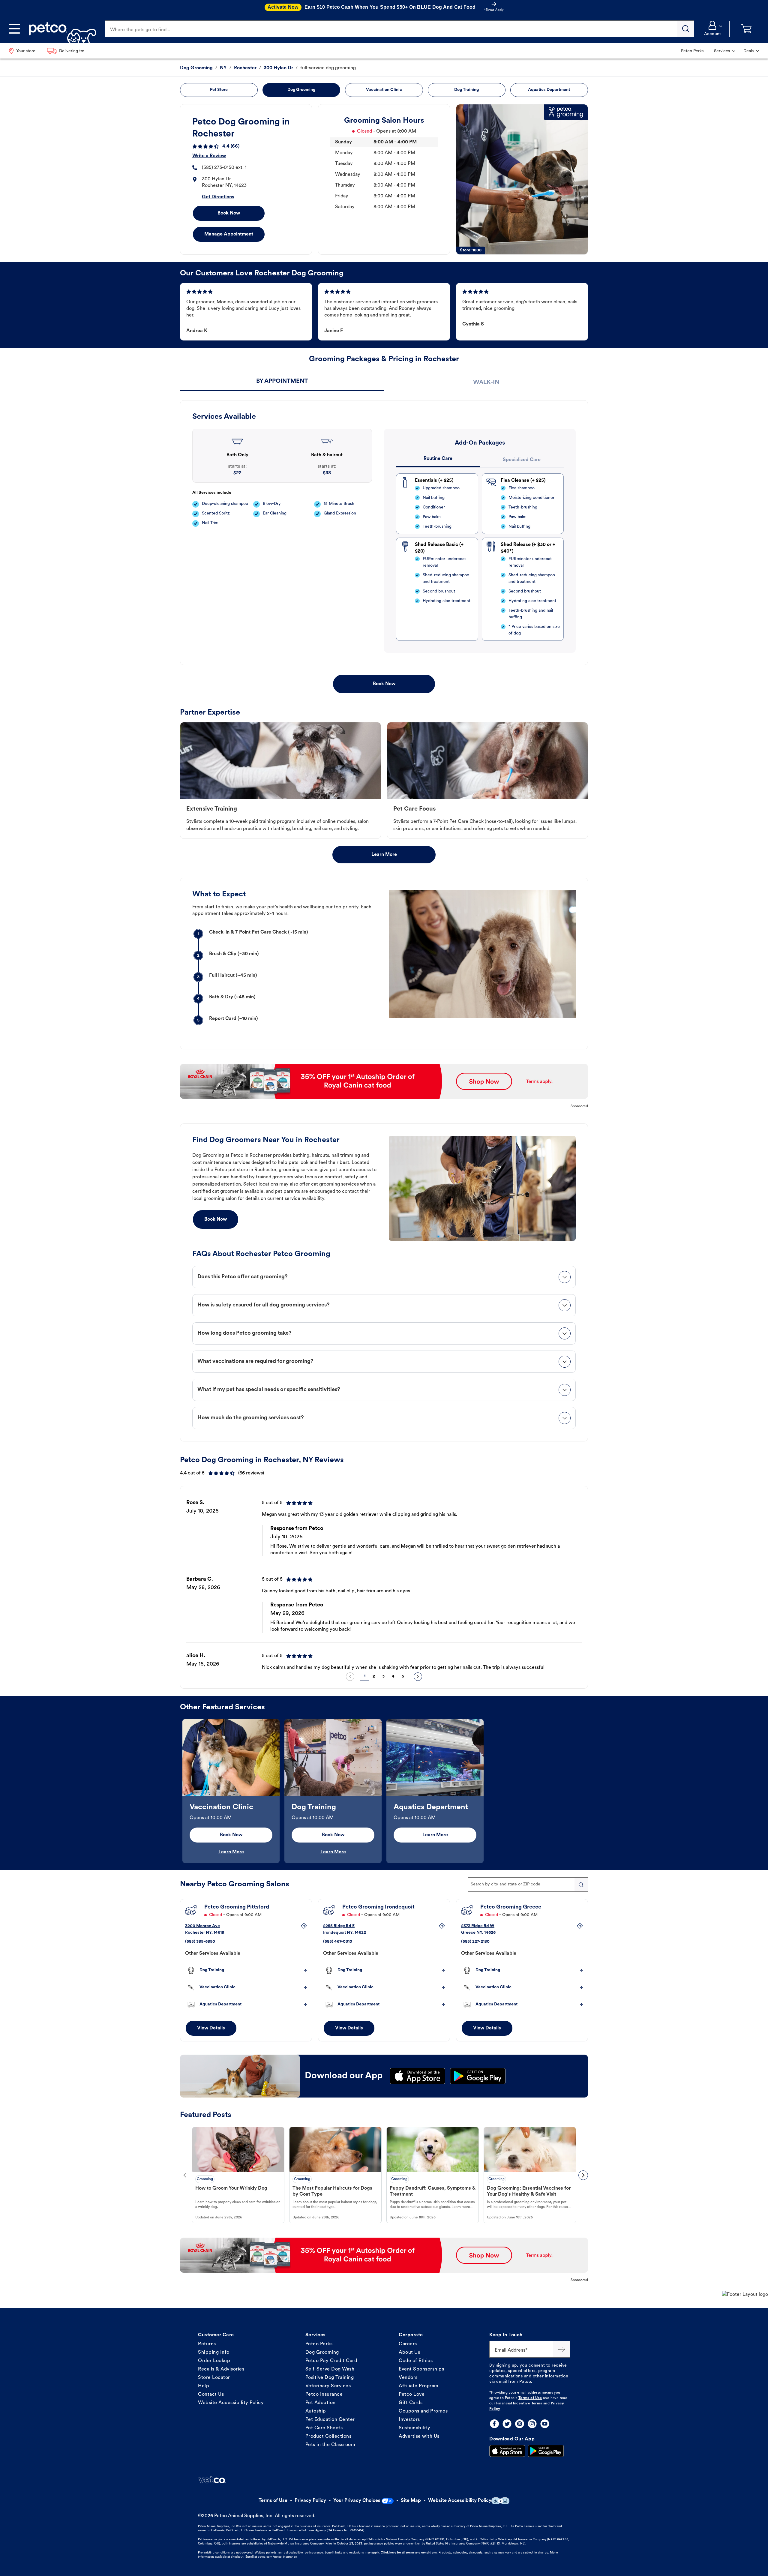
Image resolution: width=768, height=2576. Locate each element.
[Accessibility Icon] (500, 2501)
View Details (211, 2028)
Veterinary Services (328, 2386)
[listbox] (384, 1580)
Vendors (408, 2378)
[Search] (686, 29)
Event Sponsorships (421, 2369)
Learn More (384, 855)
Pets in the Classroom (330, 2445)
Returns (207, 2344)
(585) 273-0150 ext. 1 (224, 168)
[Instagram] (532, 2424)
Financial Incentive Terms (519, 2404)
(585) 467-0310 (338, 1942)
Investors (409, 2420)
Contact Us (211, 2395)
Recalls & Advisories (221, 2369)
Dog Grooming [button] (301, 90)
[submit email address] (562, 2349)
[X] (507, 2424)
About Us (409, 2353)
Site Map (411, 2501)
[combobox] (528, 1885)
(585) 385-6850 (200, 1942)
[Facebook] (494, 2424)
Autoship (316, 2411)
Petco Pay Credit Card (331, 2361)
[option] (384, 1580)
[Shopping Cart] (746, 29)
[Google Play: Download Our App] (546, 2451)
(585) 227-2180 (475, 1942)
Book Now (229, 213)
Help (204, 2386)
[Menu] (14, 29)
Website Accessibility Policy (231, 2403)
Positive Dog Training (330, 2378)
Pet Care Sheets (324, 2428)
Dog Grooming (322, 2353)
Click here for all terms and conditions (409, 2553)
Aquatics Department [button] (549, 90)
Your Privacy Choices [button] (357, 2501)
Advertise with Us (419, 2437)
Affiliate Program (419, 2386)
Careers (408, 2344)
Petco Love (412, 2395)
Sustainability (414, 2428)
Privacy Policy (310, 2501)
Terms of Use (530, 2398)
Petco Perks (319, 2344)
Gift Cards (411, 2403)
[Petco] (60, 29)
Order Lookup (214, 2361)
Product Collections (328, 2437)
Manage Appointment (229, 234)
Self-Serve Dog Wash (330, 2369)
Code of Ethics (416, 2361)
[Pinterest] (520, 2424)
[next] (418, 1677)
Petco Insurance (324, 2395)
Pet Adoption (321, 2403)
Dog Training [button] (466, 90)
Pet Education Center (330, 2420)
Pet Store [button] (219, 90)
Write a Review (209, 156)
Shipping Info (214, 2353)
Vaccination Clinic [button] (384, 90)
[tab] (282, 382)
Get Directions (218, 197)
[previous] (350, 1677)
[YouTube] (545, 2424)
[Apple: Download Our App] (507, 2451)
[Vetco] (212, 2480)
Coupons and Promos (423, 2411)
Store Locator (214, 2378)
